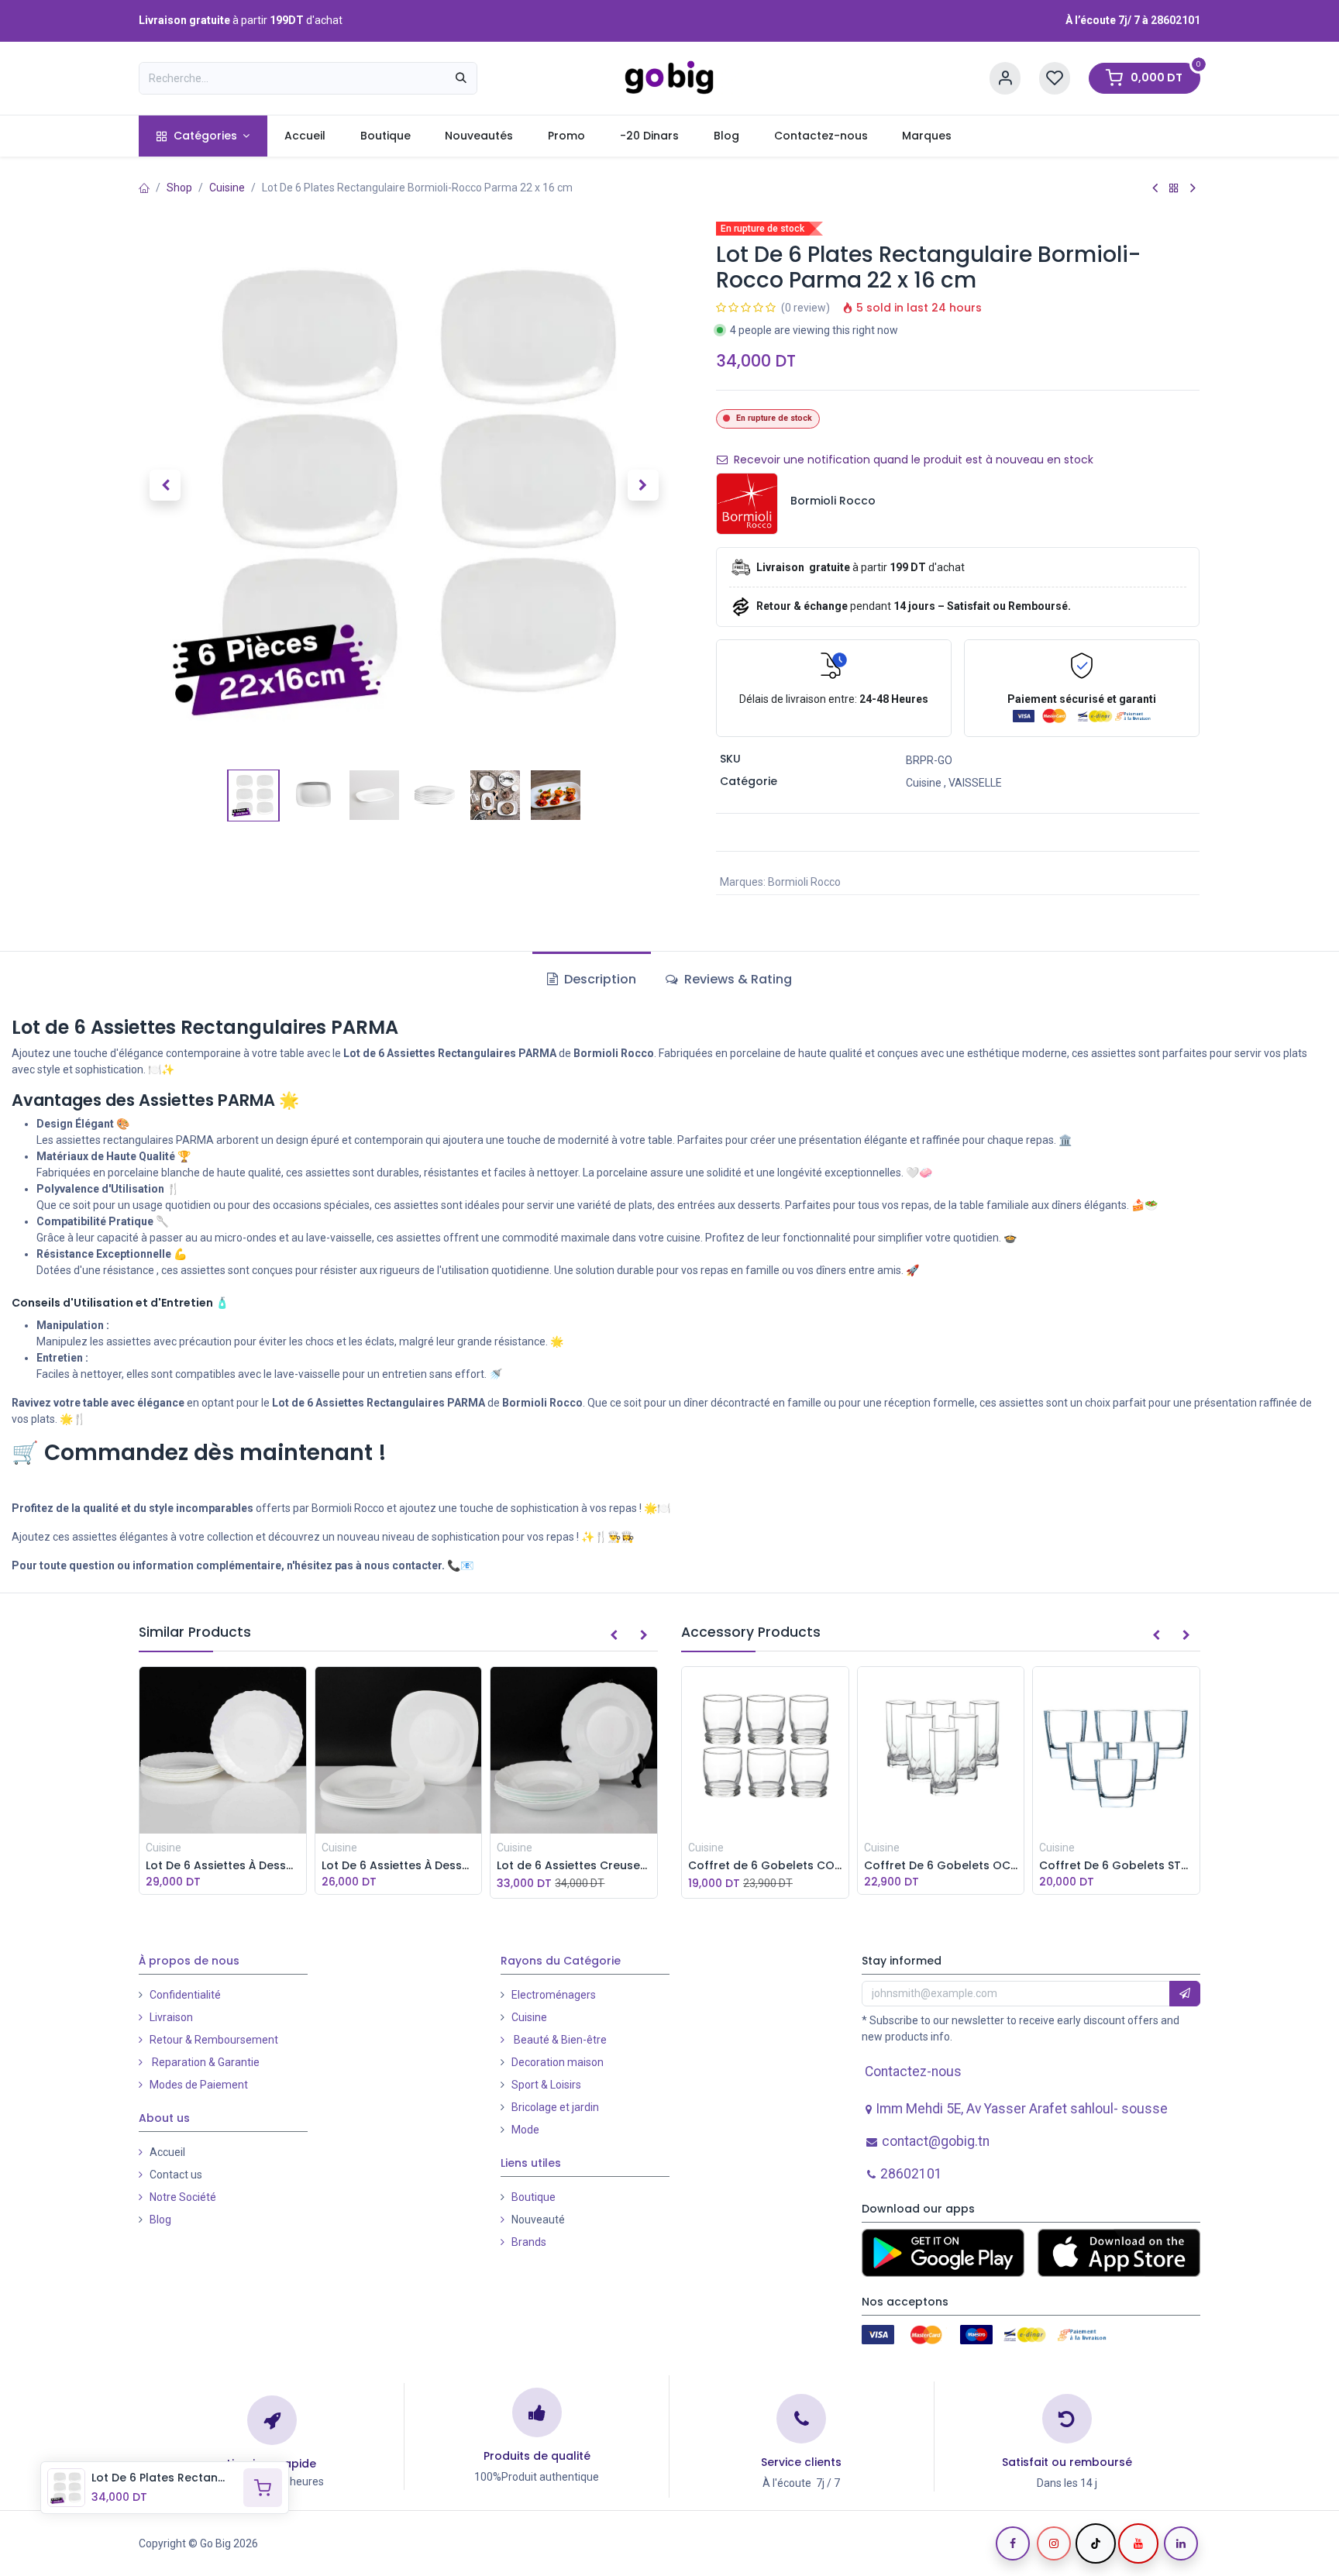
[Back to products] (1174, 188)
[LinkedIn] (1181, 2543)
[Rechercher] (461, 78)
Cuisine (227, 188)
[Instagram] (1054, 2543)
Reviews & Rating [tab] (737, 979)
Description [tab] (599, 979)
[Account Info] (1005, 79)
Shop (179, 188)
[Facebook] (1013, 2543)
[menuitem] (203, 136)
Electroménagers (554, 1995)
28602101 (1175, 20)
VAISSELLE (975, 783)
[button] (165, 485)
